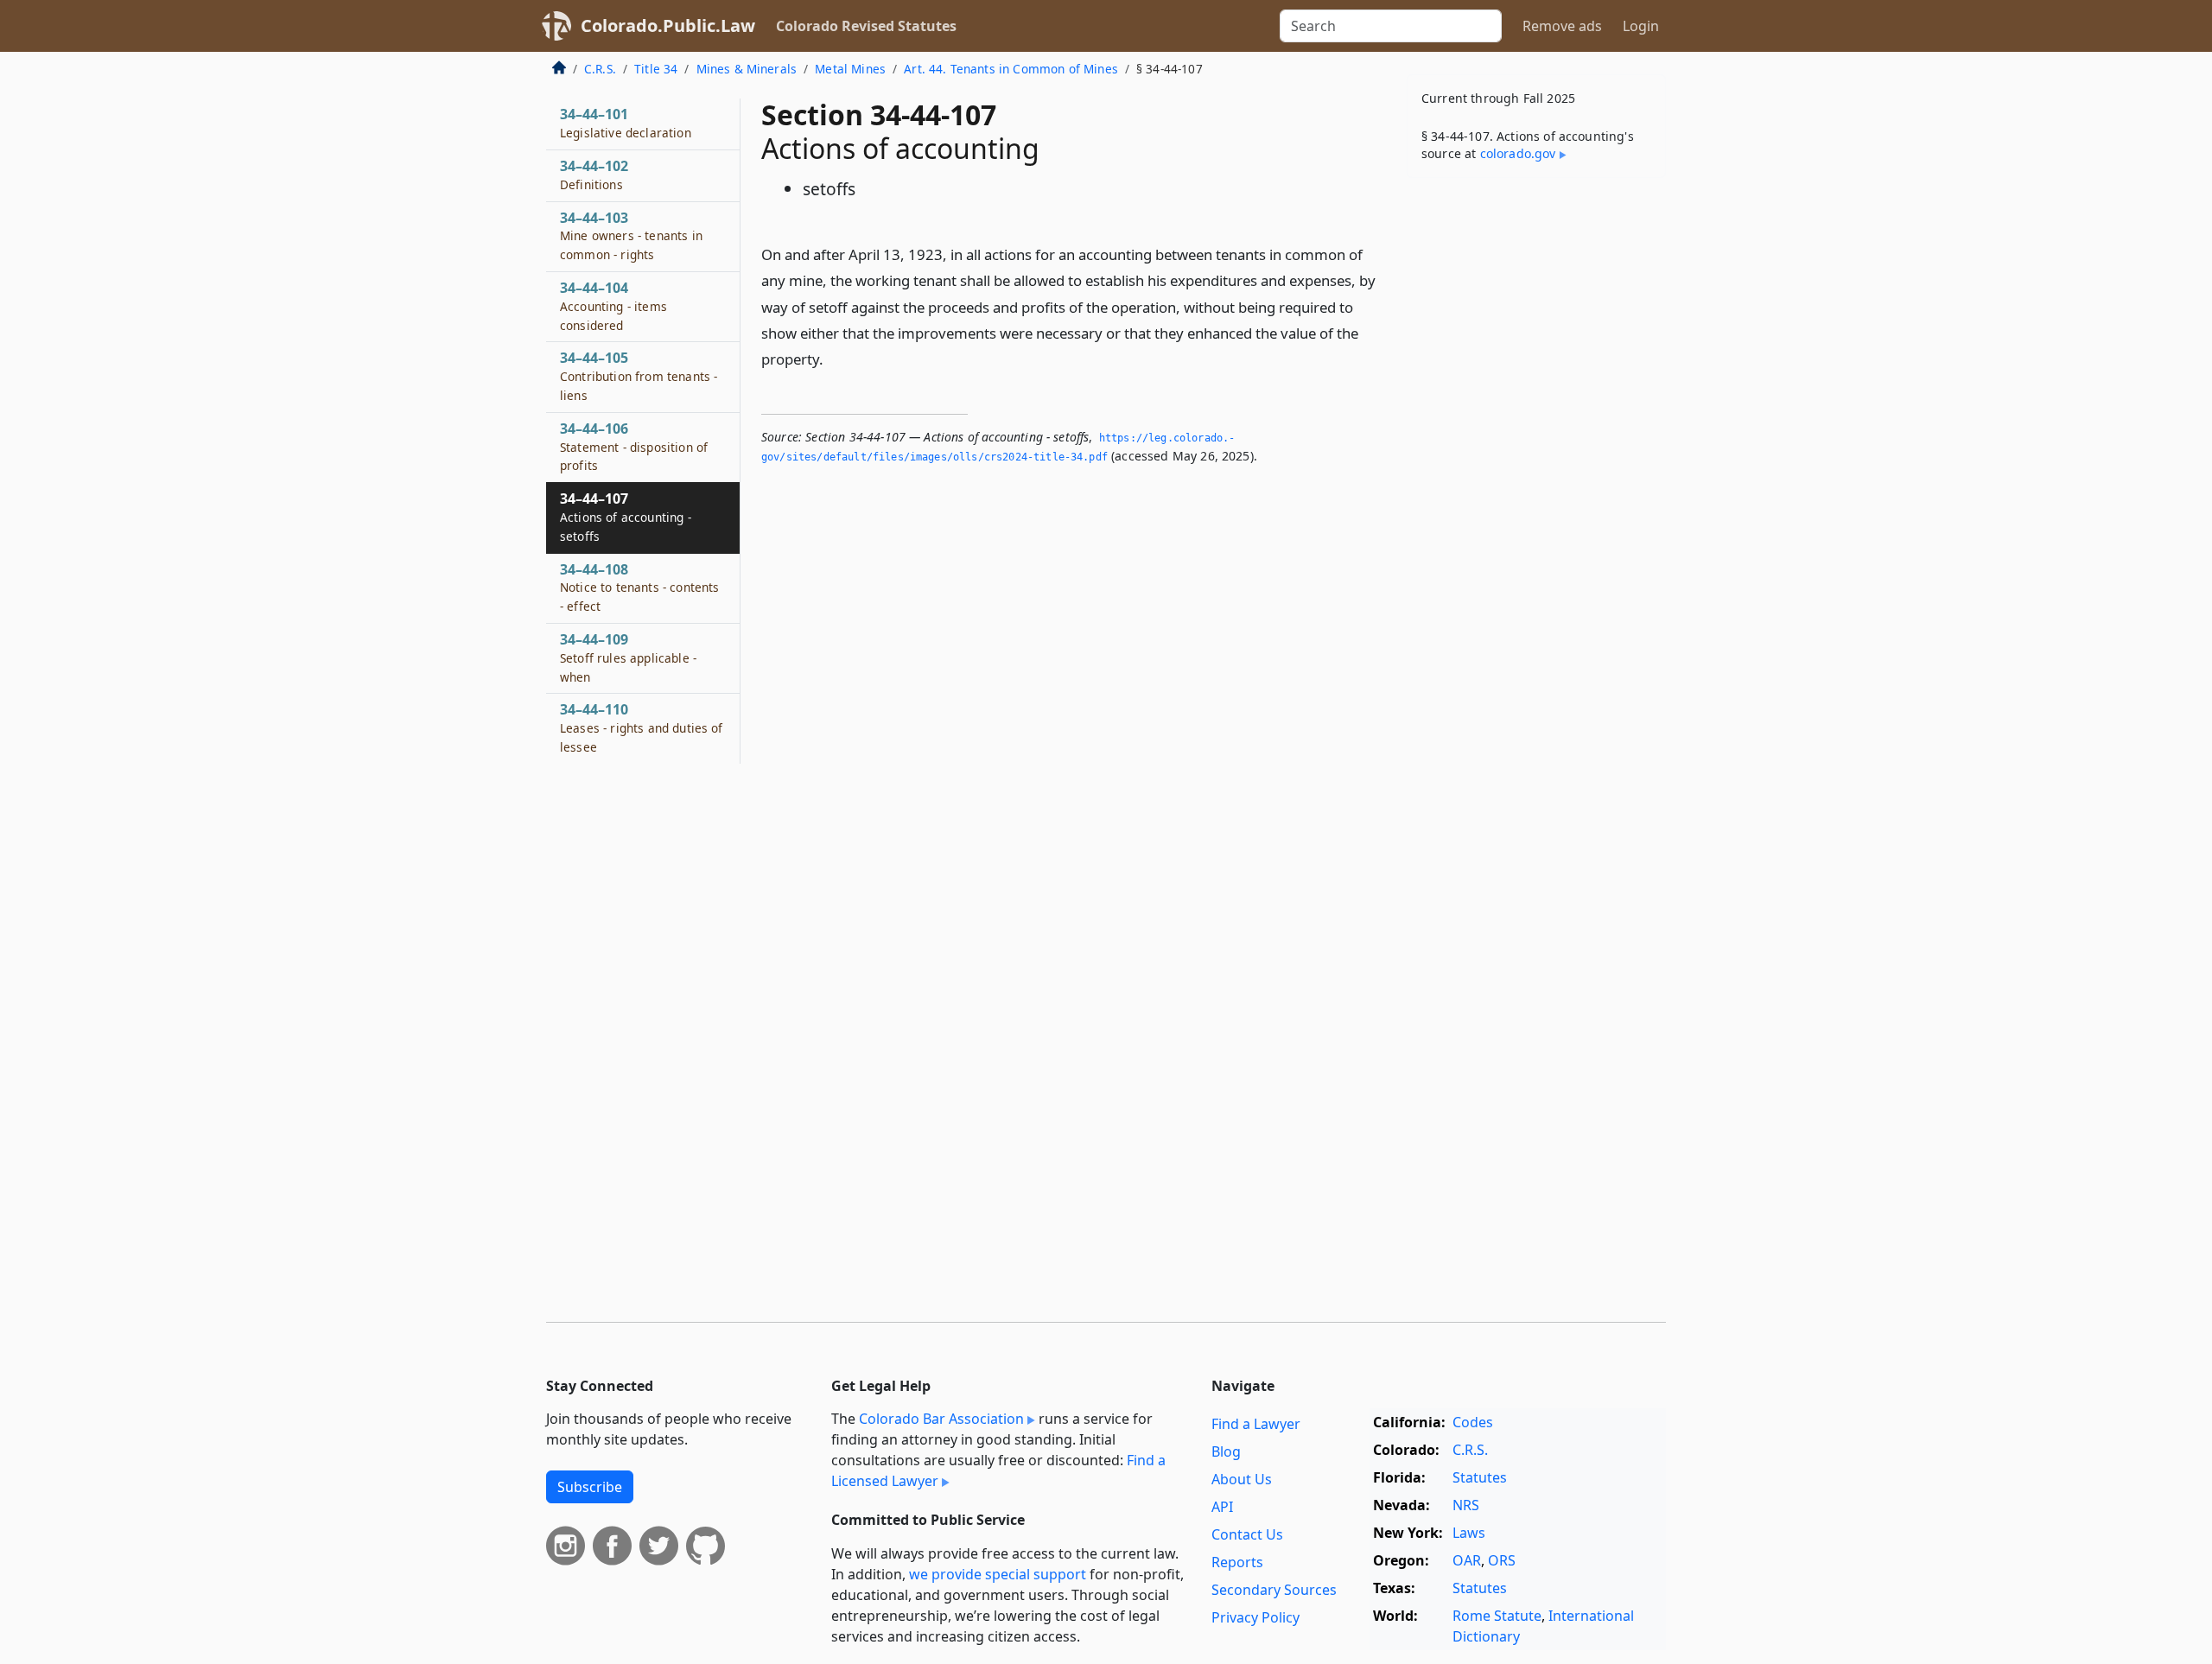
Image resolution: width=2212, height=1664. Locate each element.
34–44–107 (626, 517)
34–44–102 (594, 175)
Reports (1237, 1562)
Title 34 (656, 69)
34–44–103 (631, 236)
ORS (1502, 1560)
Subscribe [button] (590, 1487)
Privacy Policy (1255, 1617)
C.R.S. (600, 69)
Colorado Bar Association (941, 1419)
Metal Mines (850, 69)
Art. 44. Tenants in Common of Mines (1011, 69)
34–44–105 (639, 376)
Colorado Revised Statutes (866, 26)
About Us (1242, 1479)
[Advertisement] (1536, 461)
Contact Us (1247, 1534)
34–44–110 (642, 727)
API (1222, 1507)
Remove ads (1562, 26)
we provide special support (998, 1574)
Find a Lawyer (1256, 1424)
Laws (1469, 1533)
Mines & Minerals (747, 69)
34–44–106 (634, 447)
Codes (1473, 1422)
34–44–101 (626, 123)
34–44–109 (628, 657)
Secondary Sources (1274, 1590)
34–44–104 (613, 306)
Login (1641, 26)
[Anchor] (833, 358)
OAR (1467, 1560)
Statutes (1480, 1477)
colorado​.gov (1518, 153)
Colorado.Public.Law (668, 25)
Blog (1226, 1451)
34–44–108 (639, 587)
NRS (1466, 1505)
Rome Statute (1497, 1616)
